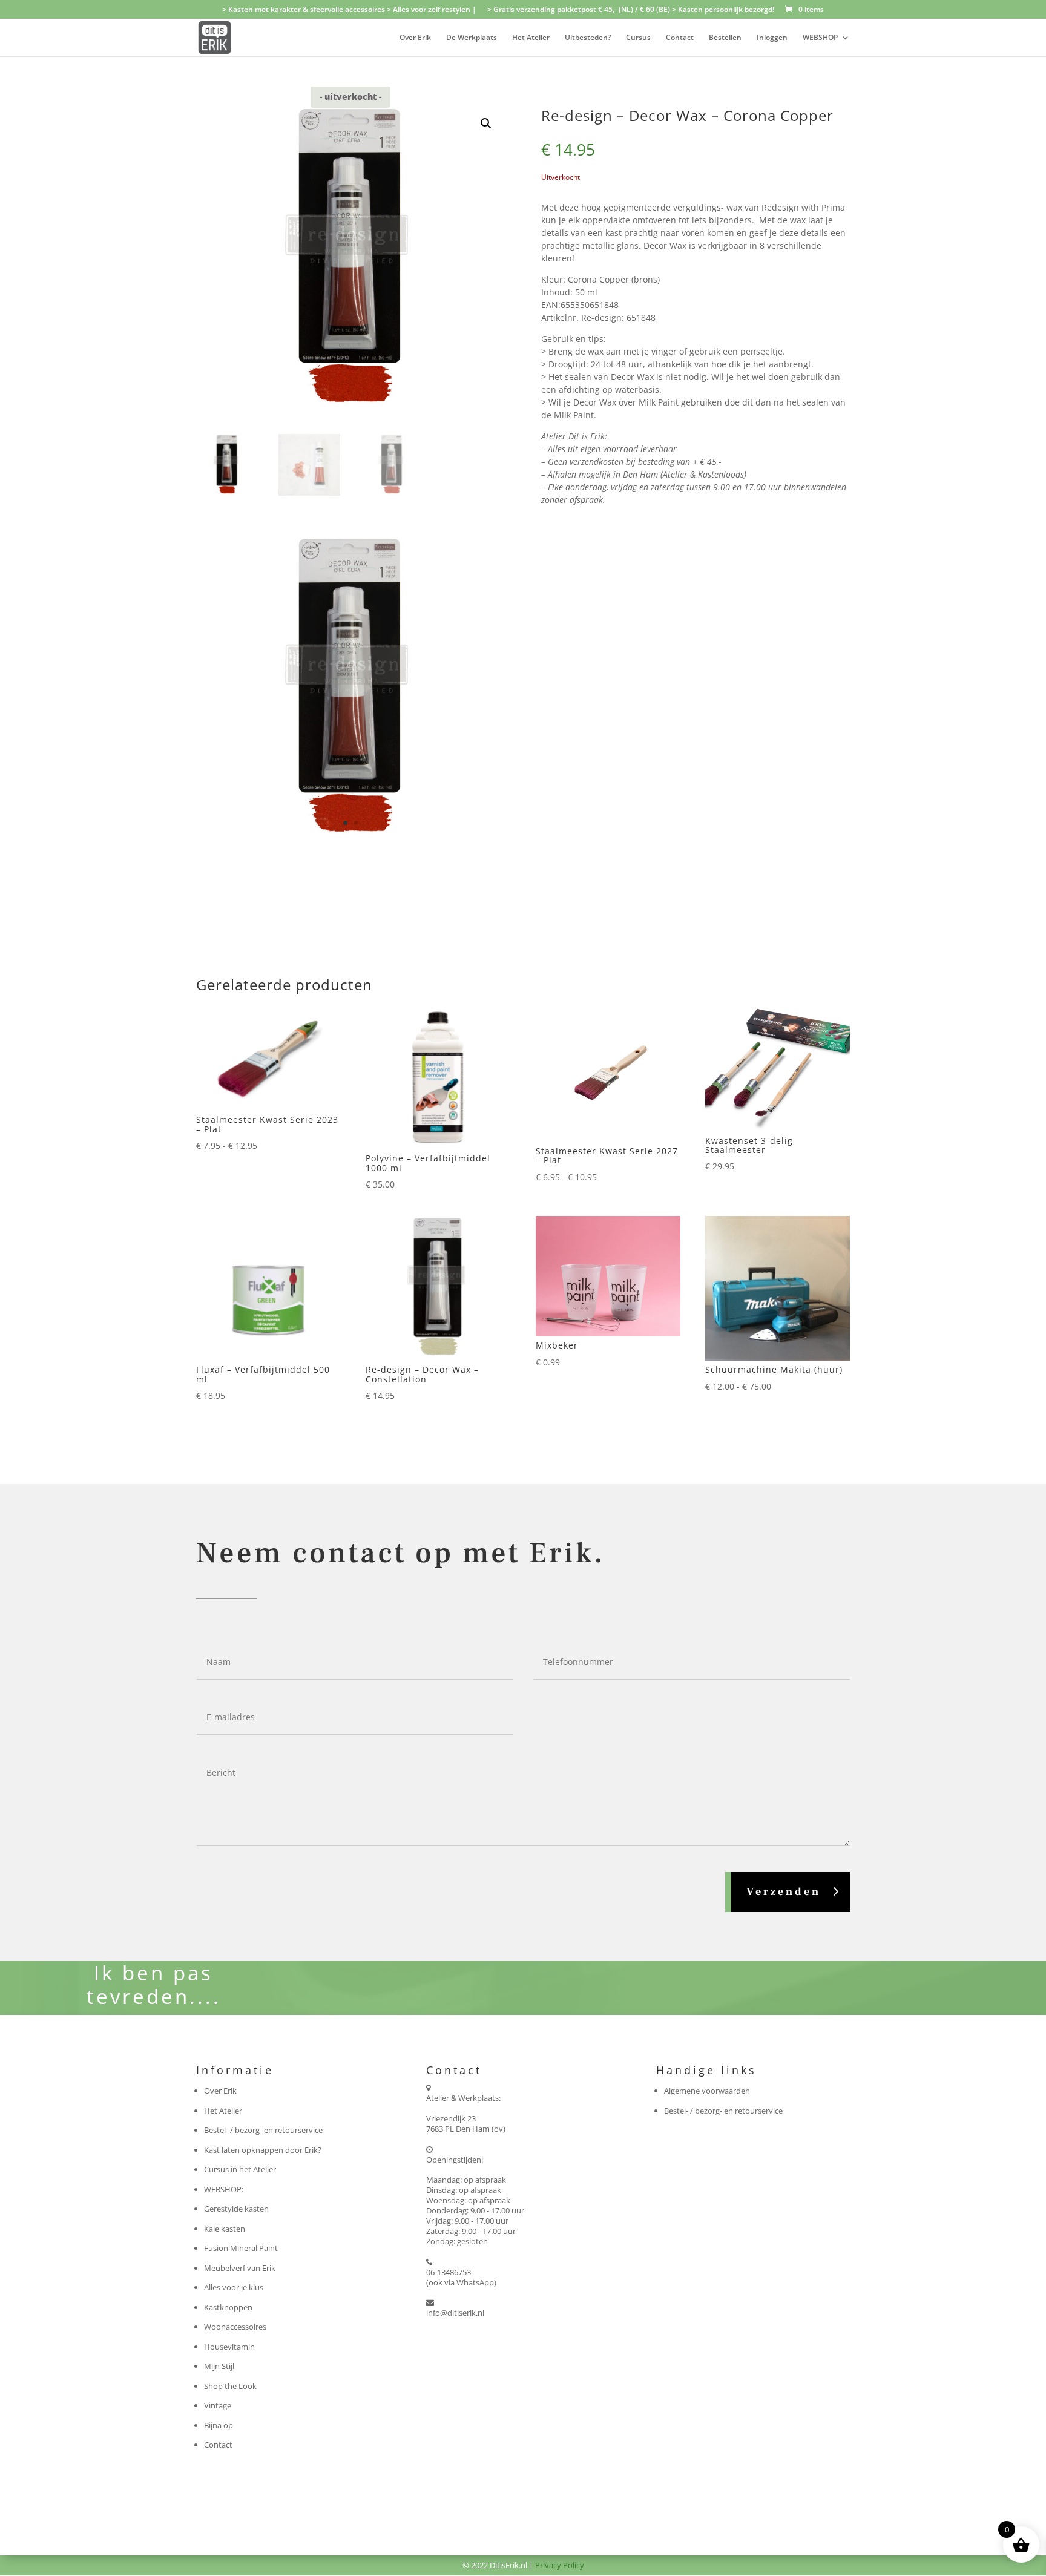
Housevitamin (229, 2347)
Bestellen (725, 38)
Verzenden (784, 1892)
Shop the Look (230, 2386)
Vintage (218, 2405)
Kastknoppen (228, 2307)
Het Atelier (531, 38)
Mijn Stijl (219, 2366)
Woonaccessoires (235, 2327)
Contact (680, 38)
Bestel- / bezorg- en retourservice (263, 2130)
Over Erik (415, 38)
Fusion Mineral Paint (241, 2248)
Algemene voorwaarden (707, 2091)
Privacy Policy (560, 2565)
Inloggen (772, 38)
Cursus (638, 38)
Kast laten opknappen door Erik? (263, 2150)
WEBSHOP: (224, 2189)
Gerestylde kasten (236, 2209)
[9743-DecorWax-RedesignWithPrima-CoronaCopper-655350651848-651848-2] (350, 840)
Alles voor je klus (234, 2287)
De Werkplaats (472, 38)
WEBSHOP (820, 38)
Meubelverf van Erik (240, 2268)
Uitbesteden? (588, 38)
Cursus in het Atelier (240, 2169)
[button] (486, 123)
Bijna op (219, 2425)
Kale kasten (225, 2229)
